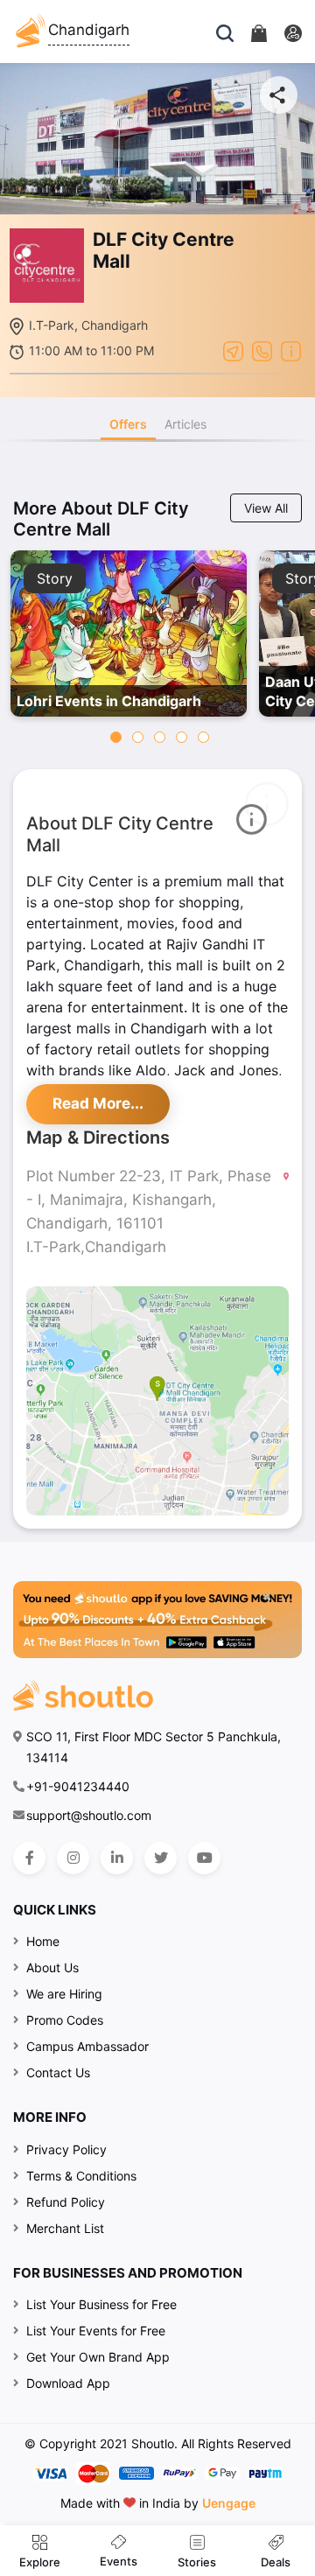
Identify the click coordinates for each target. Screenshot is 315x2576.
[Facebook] (29, 1858)
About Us (52, 1967)
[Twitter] (161, 1858)
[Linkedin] (117, 1858)
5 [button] (203, 737)
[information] (291, 350)
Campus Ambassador (87, 2046)
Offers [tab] (128, 424)
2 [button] (138, 737)
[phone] (262, 350)
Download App (68, 2383)
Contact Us (58, 2072)
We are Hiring (64, 1994)
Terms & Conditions (81, 2176)
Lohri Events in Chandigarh (109, 701)
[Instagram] (73, 1858)
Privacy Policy (66, 2149)
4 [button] (182, 737)
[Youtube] (204, 1858)
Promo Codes (65, 2020)
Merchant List (65, 2228)
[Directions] (233, 350)
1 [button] (116, 737)
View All (266, 508)
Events (119, 2561)
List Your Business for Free (101, 2304)
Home (43, 1941)
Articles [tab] (185, 424)
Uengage (229, 2503)
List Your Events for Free (96, 2331)
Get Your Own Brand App (98, 2357)
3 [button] (160, 737)
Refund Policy (66, 2202)
